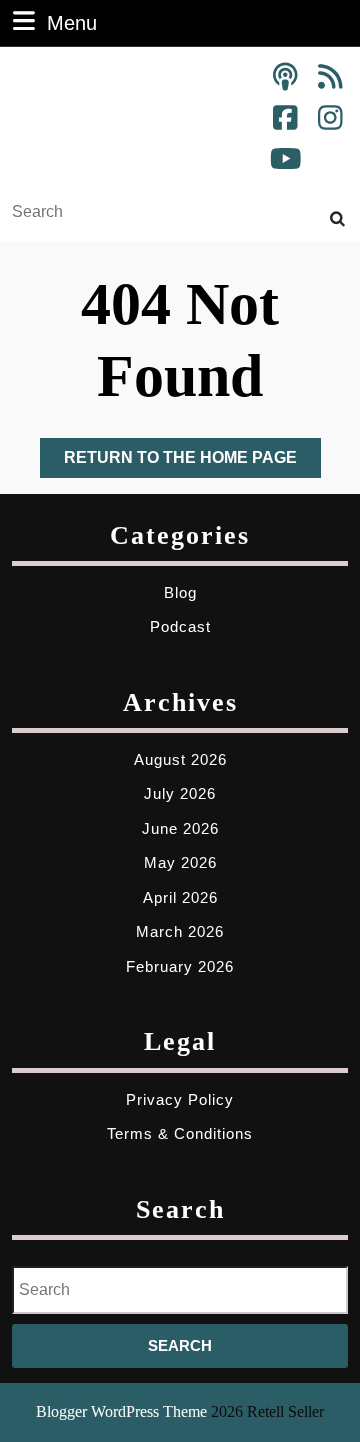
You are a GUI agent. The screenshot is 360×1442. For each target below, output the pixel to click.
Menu (72, 22)
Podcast (180, 626)
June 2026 (180, 828)
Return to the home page (192, 463)
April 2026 (180, 897)
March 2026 (180, 931)
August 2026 (180, 759)
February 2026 (180, 966)
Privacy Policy (180, 1099)
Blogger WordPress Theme (121, 1411)
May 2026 (180, 862)
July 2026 (180, 793)
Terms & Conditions (180, 1133)
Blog (180, 592)
